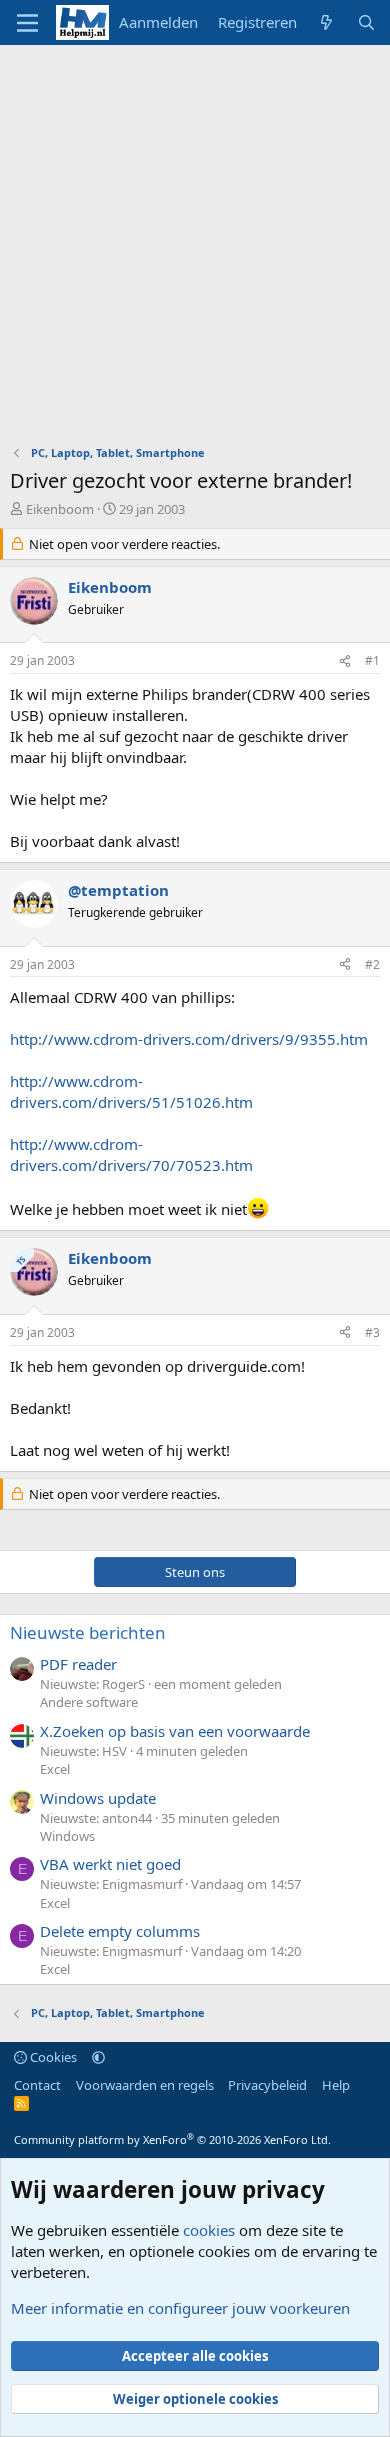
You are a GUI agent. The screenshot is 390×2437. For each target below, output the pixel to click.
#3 (372, 1332)
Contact (37, 2085)
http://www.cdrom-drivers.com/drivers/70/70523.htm (131, 1154)
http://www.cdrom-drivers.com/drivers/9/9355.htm (189, 1039)
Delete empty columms (120, 1931)
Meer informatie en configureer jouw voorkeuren (180, 2308)
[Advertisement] (195, 250)
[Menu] (27, 23)
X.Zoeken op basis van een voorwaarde (175, 1731)
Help (336, 2085)
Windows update (98, 1798)
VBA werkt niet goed (110, 1864)
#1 (372, 660)
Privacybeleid (267, 2085)
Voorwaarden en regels (145, 2085)
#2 (372, 964)
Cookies (52, 2057)
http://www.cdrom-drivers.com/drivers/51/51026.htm (131, 1091)
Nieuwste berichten (88, 1632)
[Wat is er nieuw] (326, 22)
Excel (55, 1769)
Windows (67, 1836)
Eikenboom (60, 509)
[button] (98, 2057)
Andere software (89, 1702)
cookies (209, 2230)
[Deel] (345, 661)
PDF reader (78, 1664)
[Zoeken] (366, 22)
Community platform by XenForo (172, 2139)
